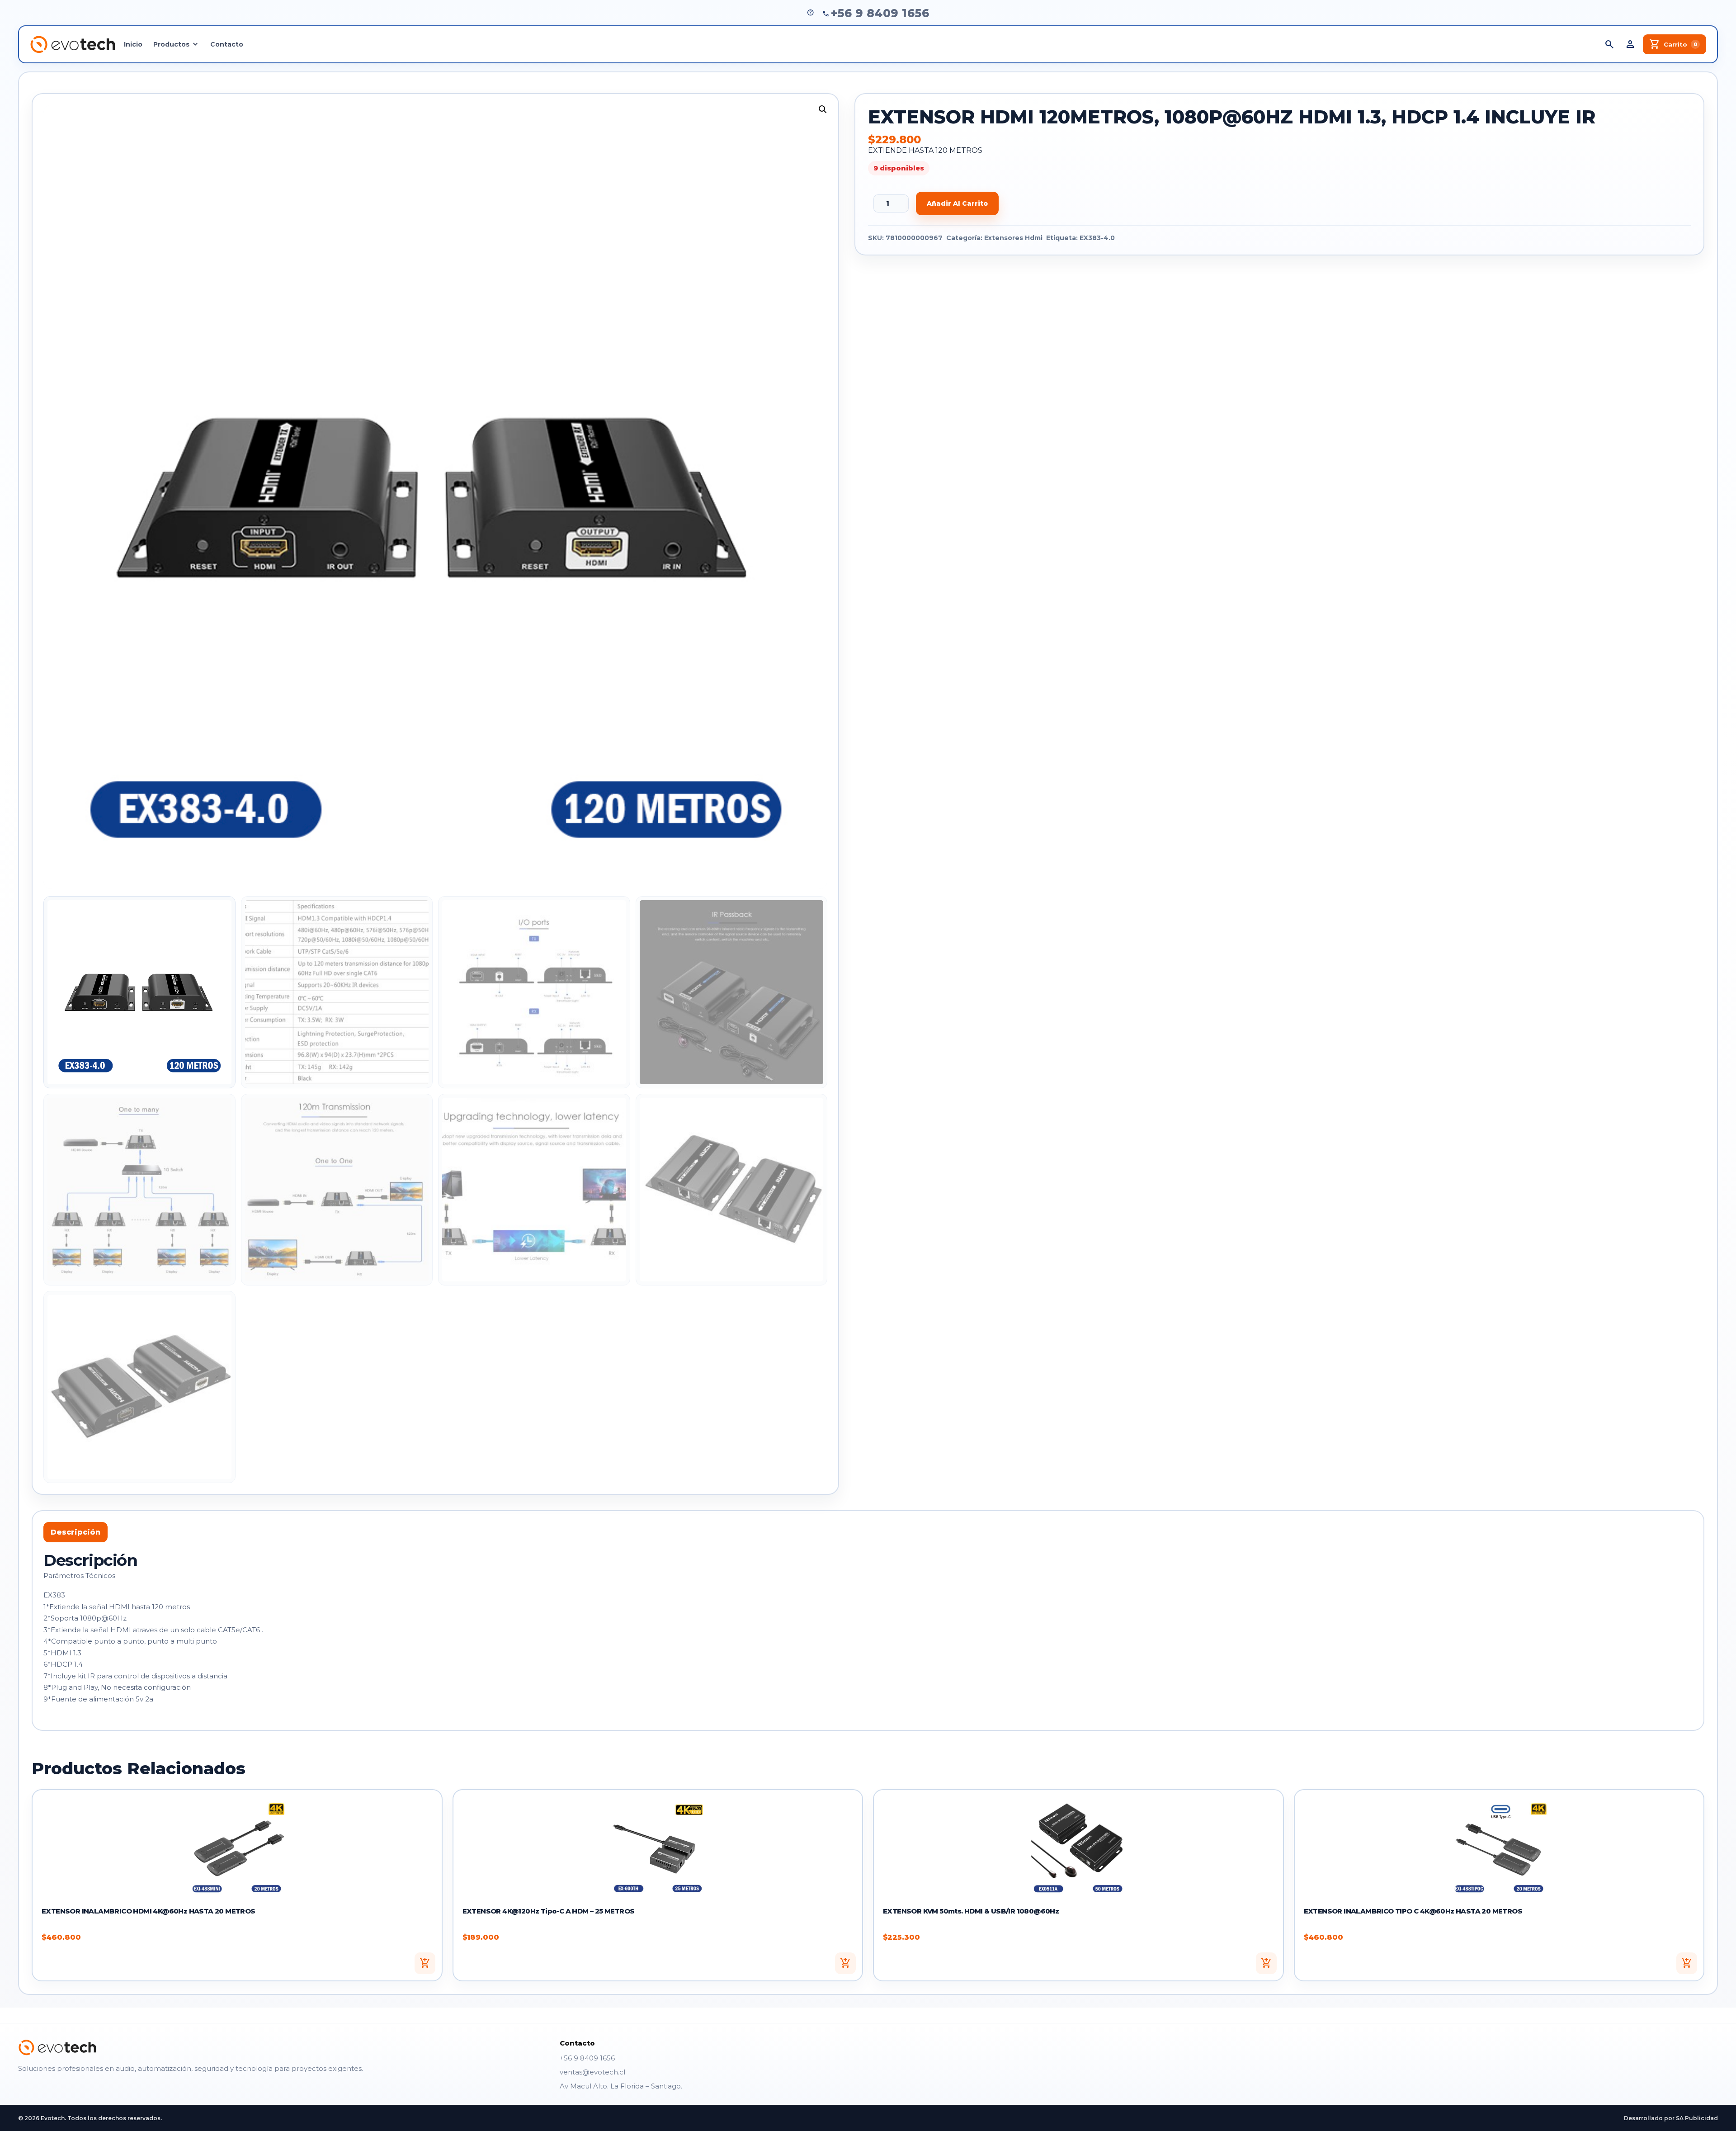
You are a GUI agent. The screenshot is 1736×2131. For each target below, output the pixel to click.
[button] (823, 109)
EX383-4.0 (1097, 238)
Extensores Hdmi (1013, 238)
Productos (171, 44)
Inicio (133, 44)
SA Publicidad (1697, 2118)
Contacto (227, 44)
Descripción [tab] (75, 1532)
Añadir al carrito (957, 203)
